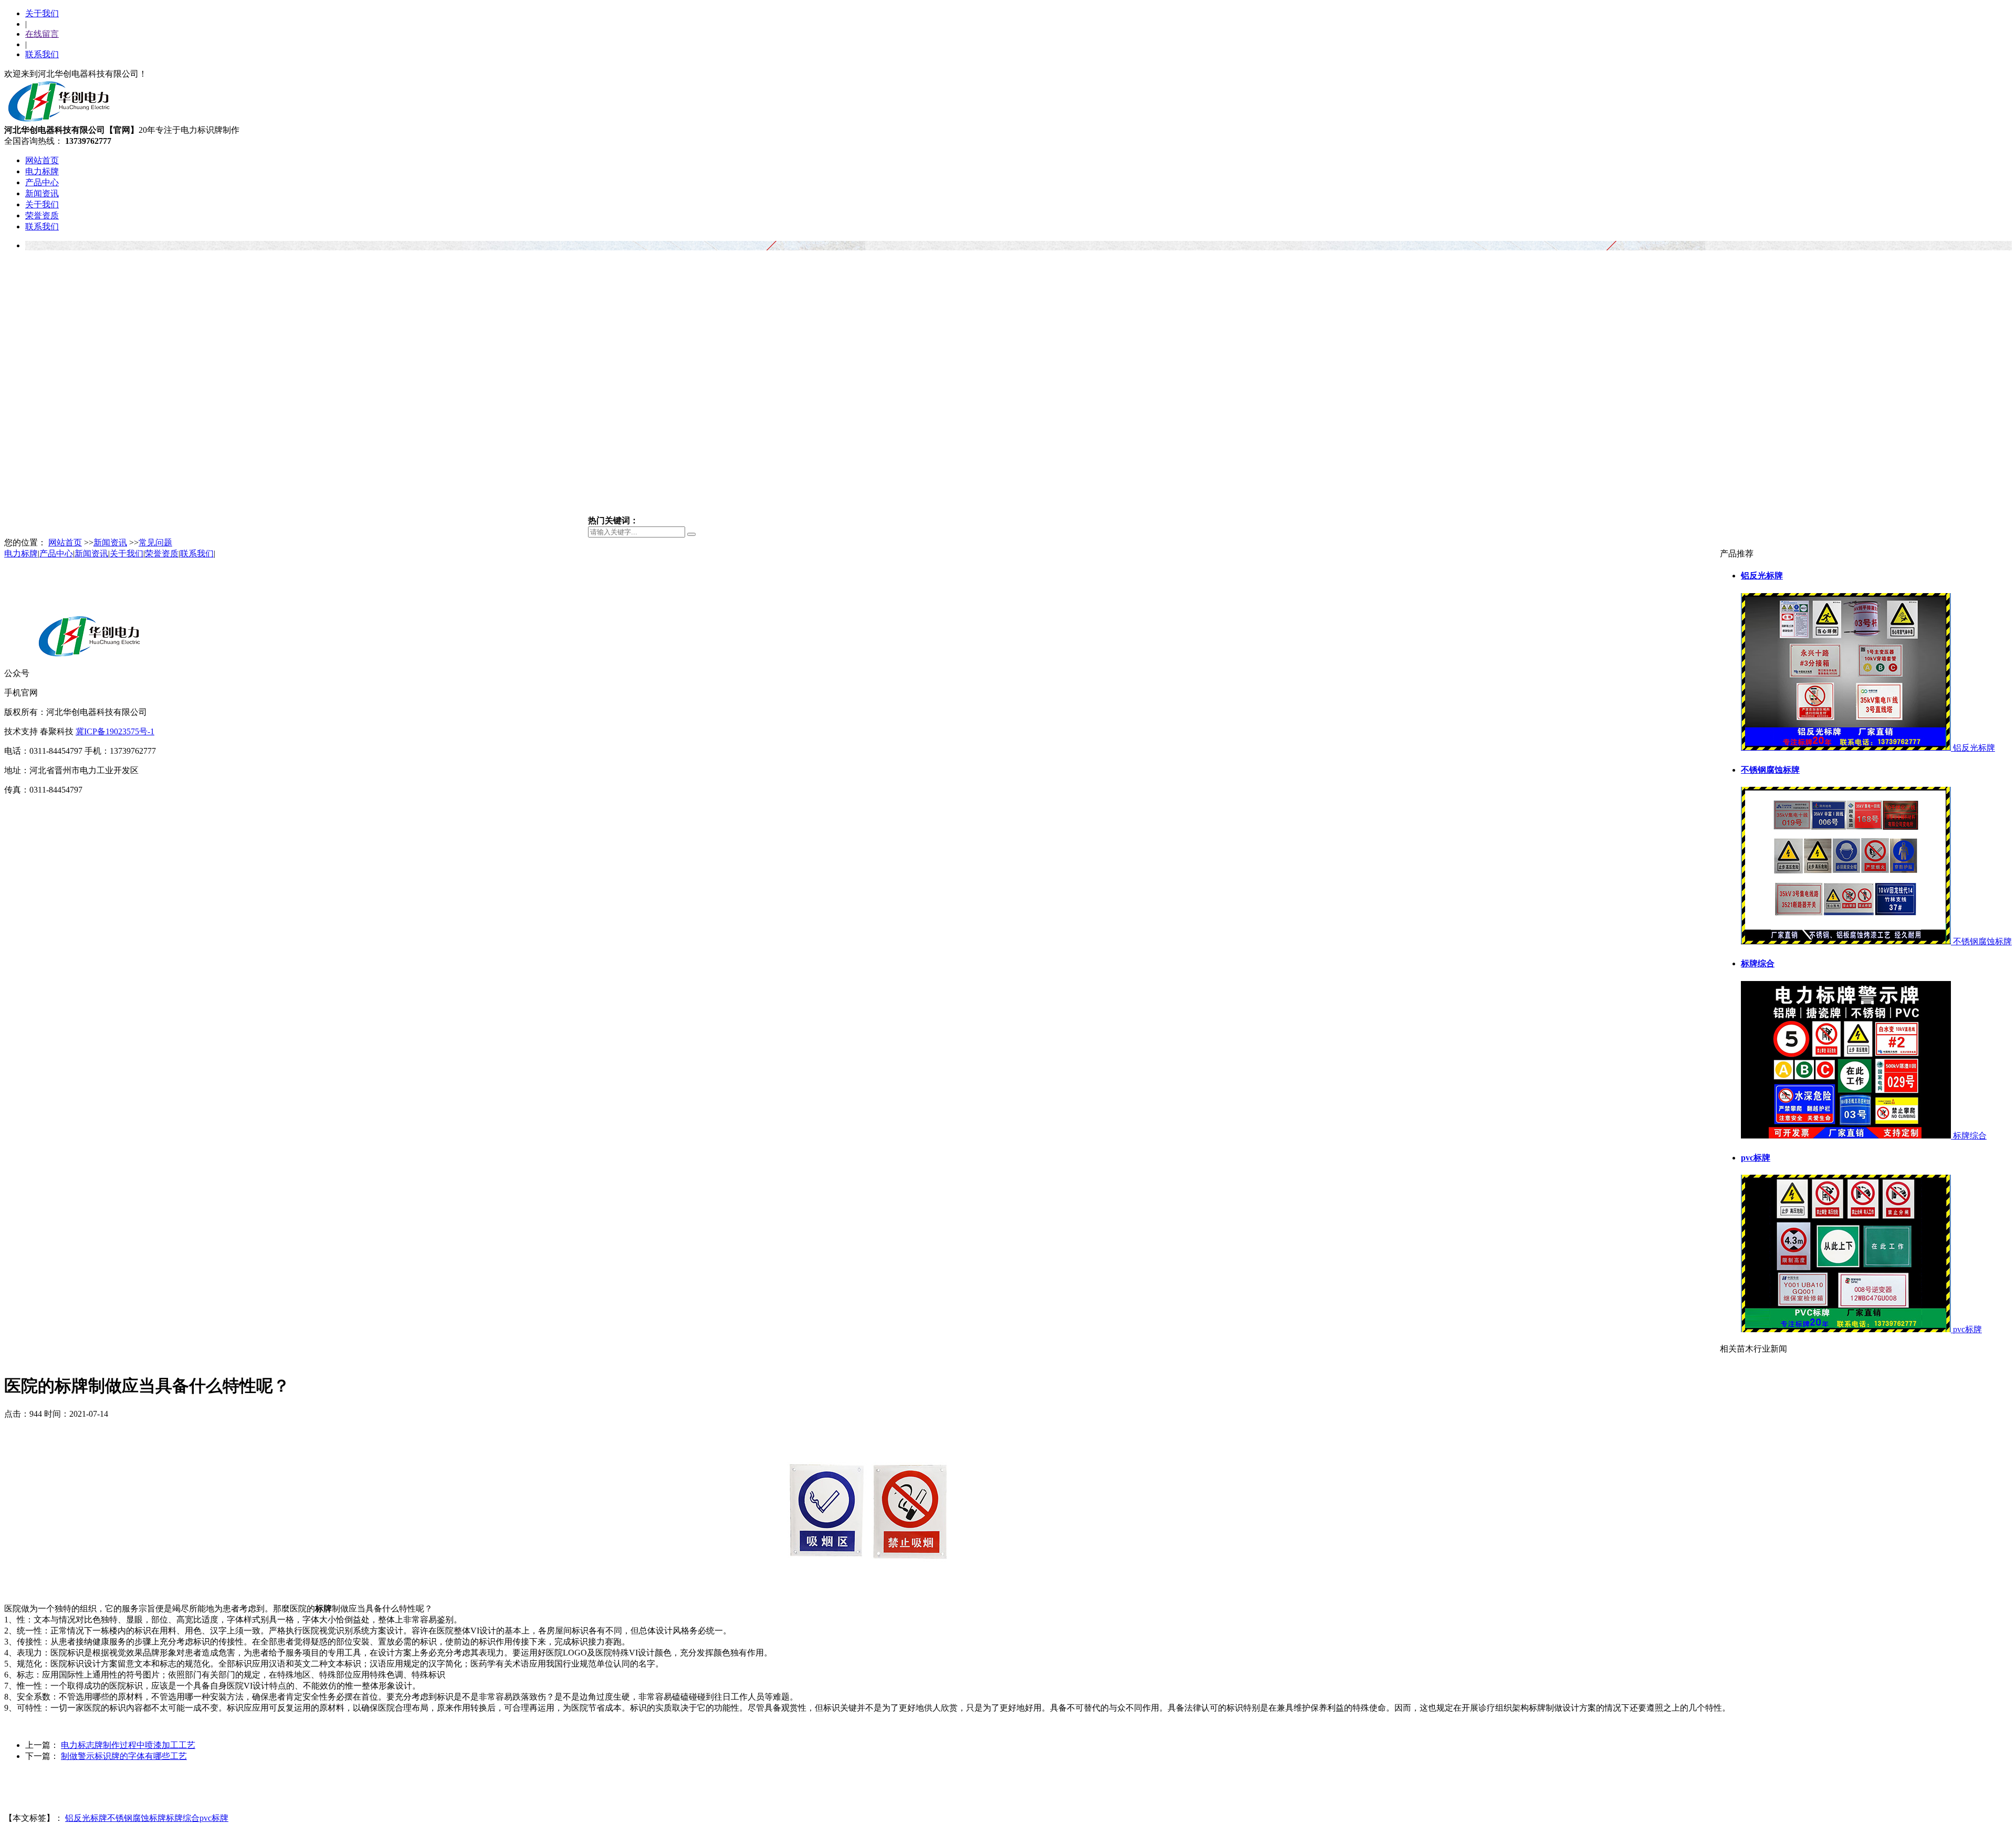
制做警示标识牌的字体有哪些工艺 (124, 1756)
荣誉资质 (42, 215)
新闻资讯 (42, 193)
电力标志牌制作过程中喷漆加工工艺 (128, 1745)
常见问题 (155, 542)
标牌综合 (183, 1818)
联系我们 (42, 54)
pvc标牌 (214, 1818)
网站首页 (42, 160)
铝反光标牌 (86, 1818)
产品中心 (42, 182)
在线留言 (42, 34)
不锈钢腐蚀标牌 (136, 1818)
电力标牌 (42, 171)
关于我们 (42, 13)
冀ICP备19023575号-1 (115, 731)
